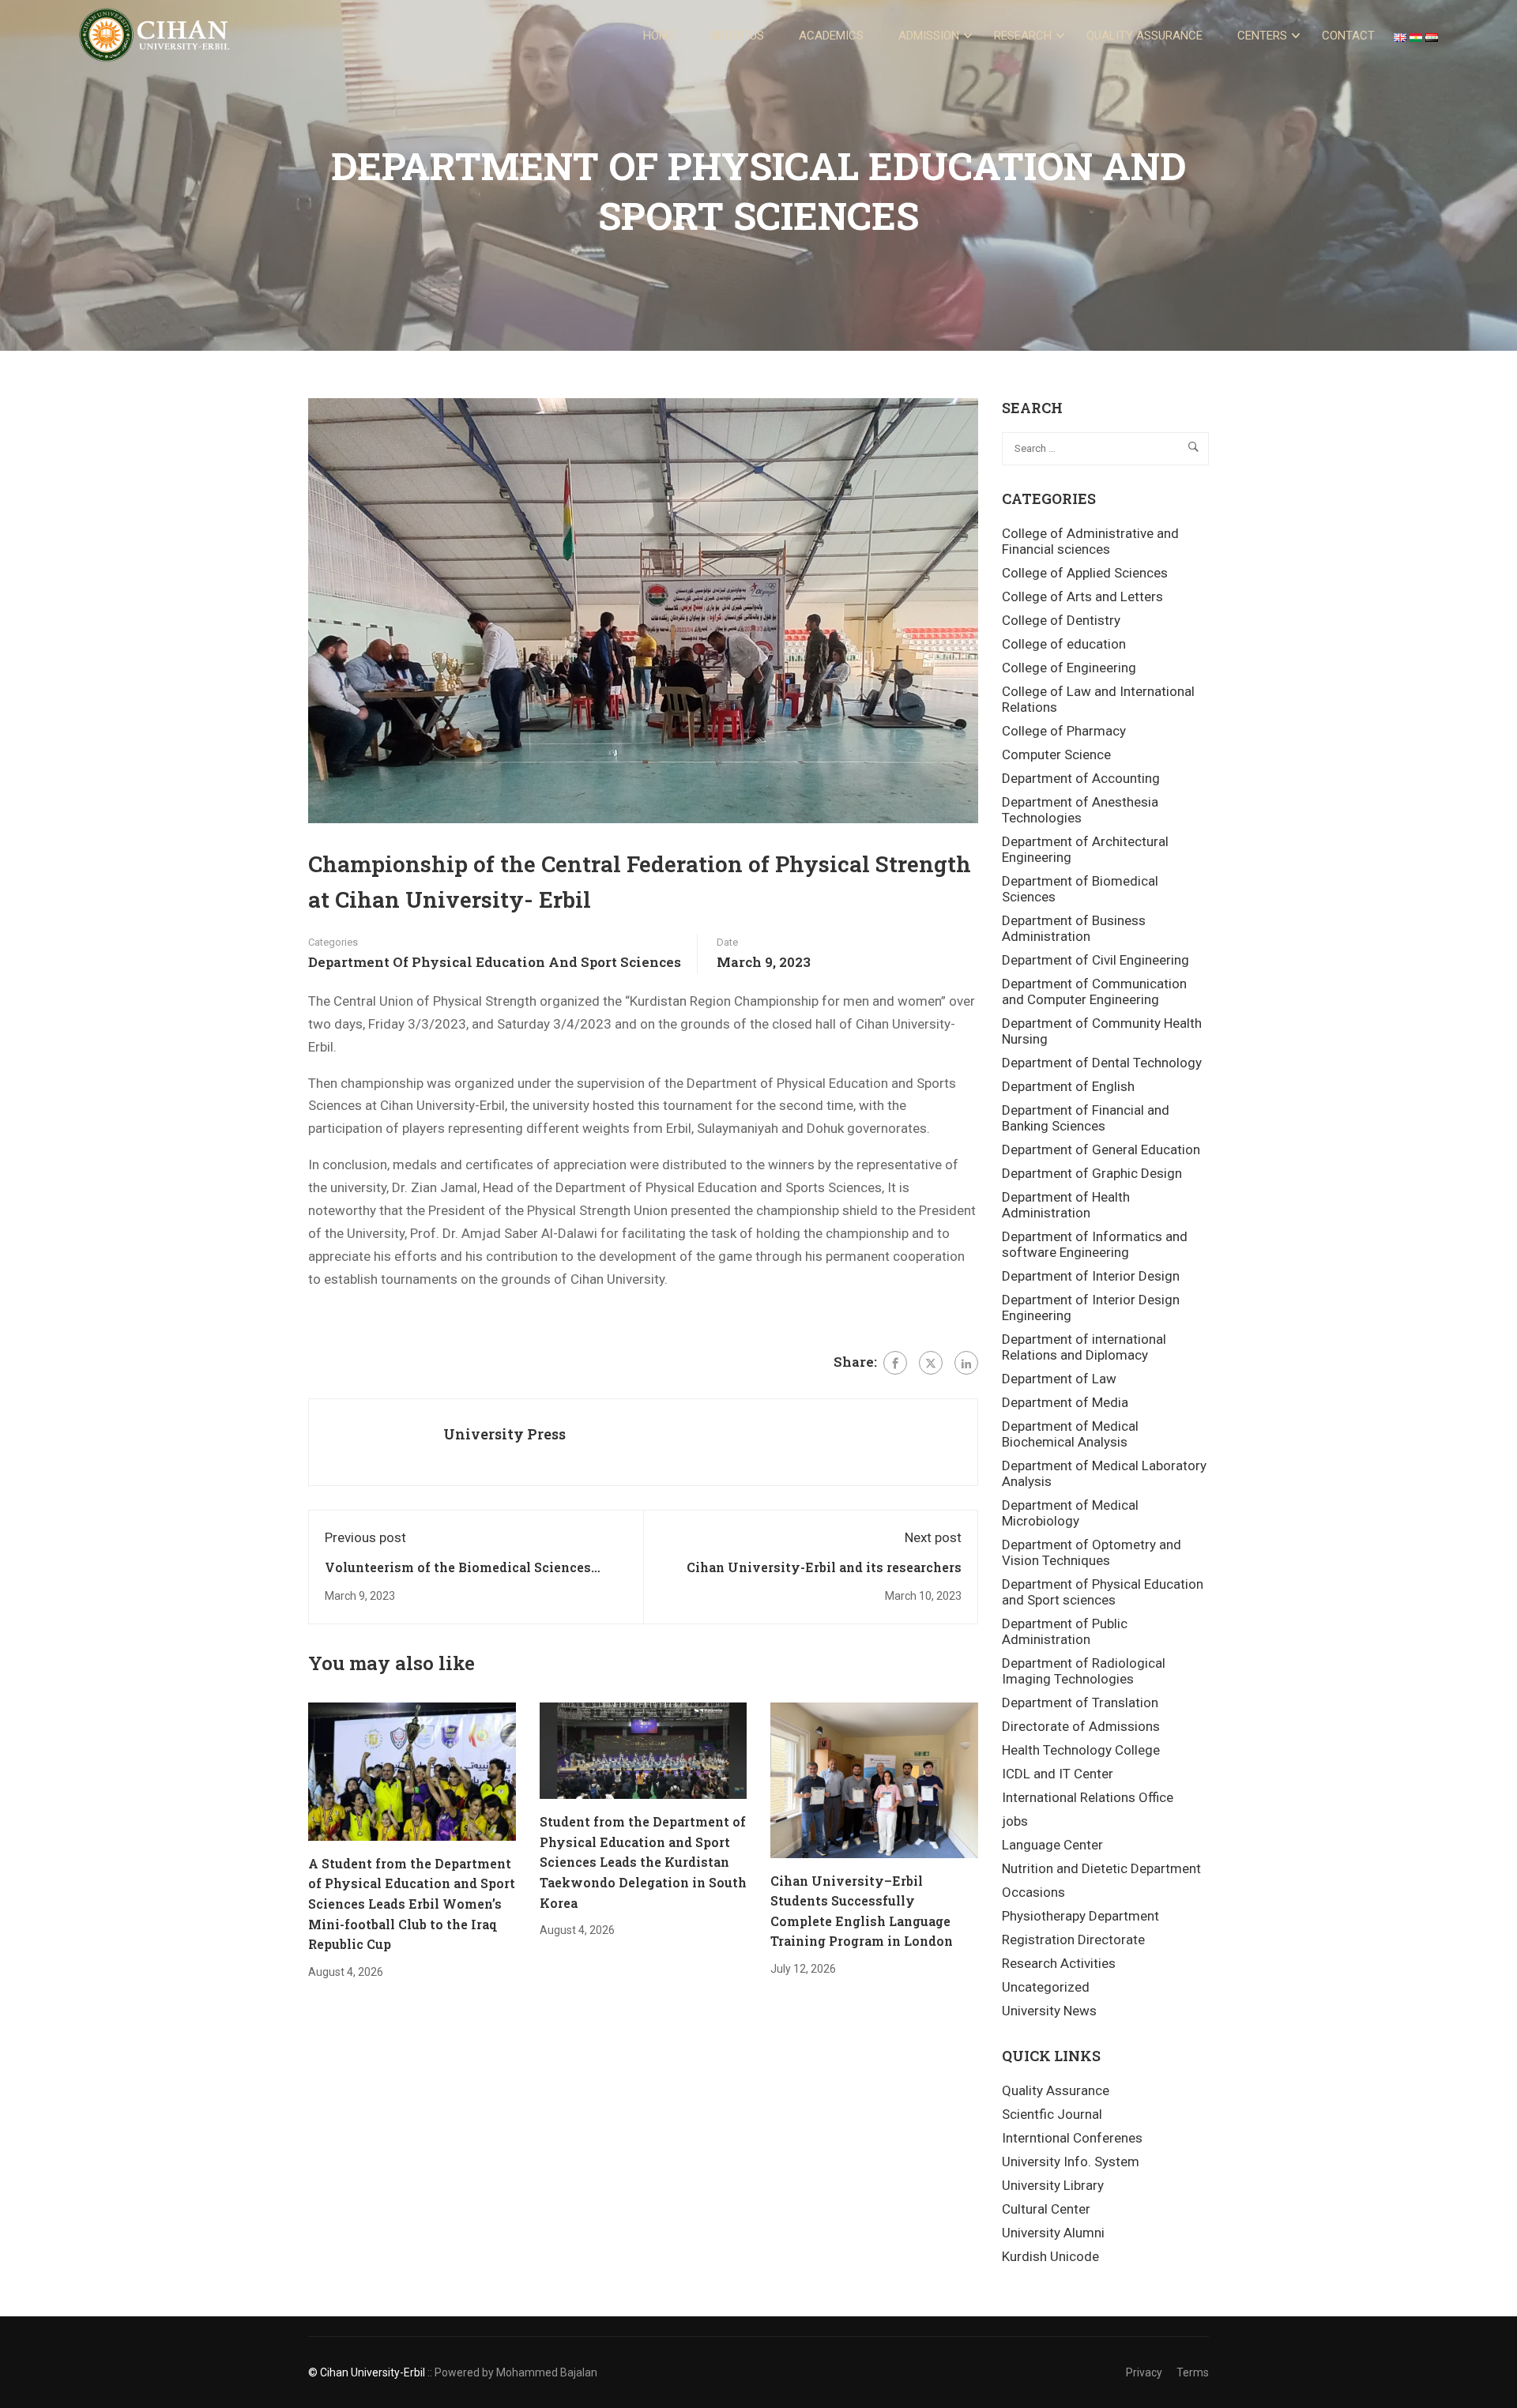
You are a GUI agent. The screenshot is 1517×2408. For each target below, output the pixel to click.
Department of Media (1065, 1402)
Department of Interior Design (1091, 1276)
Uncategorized (1046, 1987)
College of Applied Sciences (1085, 573)
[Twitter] (931, 1363)
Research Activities (1059, 1963)
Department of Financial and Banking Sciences (1086, 1118)
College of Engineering (1069, 668)
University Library (1053, 2185)
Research (1023, 36)
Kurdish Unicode (1050, 2256)
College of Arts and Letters (1082, 596)
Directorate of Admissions (1081, 1726)
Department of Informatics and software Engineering (1095, 1244)
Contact (1348, 36)
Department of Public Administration (1065, 1631)
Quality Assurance (1144, 36)
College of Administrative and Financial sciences (1090, 541)
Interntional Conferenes (1072, 2138)
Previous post (365, 1537)
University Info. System (1071, 2162)
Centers (1262, 36)
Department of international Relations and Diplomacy (1084, 1347)
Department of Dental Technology (1102, 1063)
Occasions (1033, 1892)
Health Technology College (1081, 1750)
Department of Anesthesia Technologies (1080, 810)
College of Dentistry (1061, 620)
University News (1049, 2011)
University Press (504, 1434)
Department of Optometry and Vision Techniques (1092, 1552)
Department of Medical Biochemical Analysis (1070, 1434)
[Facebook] (895, 1363)
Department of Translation (1080, 1703)
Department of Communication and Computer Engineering (1094, 991)
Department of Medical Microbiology (1070, 1513)
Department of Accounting (1081, 778)
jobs (1015, 1821)
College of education (1064, 644)
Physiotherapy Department (1080, 1916)
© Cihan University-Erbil (367, 2372)
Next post (933, 1537)
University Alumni (1053, 2233)
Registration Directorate (1073, 1940)
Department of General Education (1101, 1149)
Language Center (1052, 1845)
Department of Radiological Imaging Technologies (1084, 1671)
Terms (1193, 2372)
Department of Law (1059, 1379)
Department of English (1068, 1086)
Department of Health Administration (1066, 1205)
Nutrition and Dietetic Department (1101, 1868)
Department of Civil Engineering (1095, 960)
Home (659, 36)
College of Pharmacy (1064, 731)
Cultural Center (1046, 2209)
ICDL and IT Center (1058, 1774)
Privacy (1144, 2372)
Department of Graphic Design (1092, 1173)
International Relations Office (1088, 1797)
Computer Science (1056, 754)
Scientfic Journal (1052, 2114)
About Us (737, 36)
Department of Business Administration (1074, 928)
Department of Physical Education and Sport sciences (495, 962)
